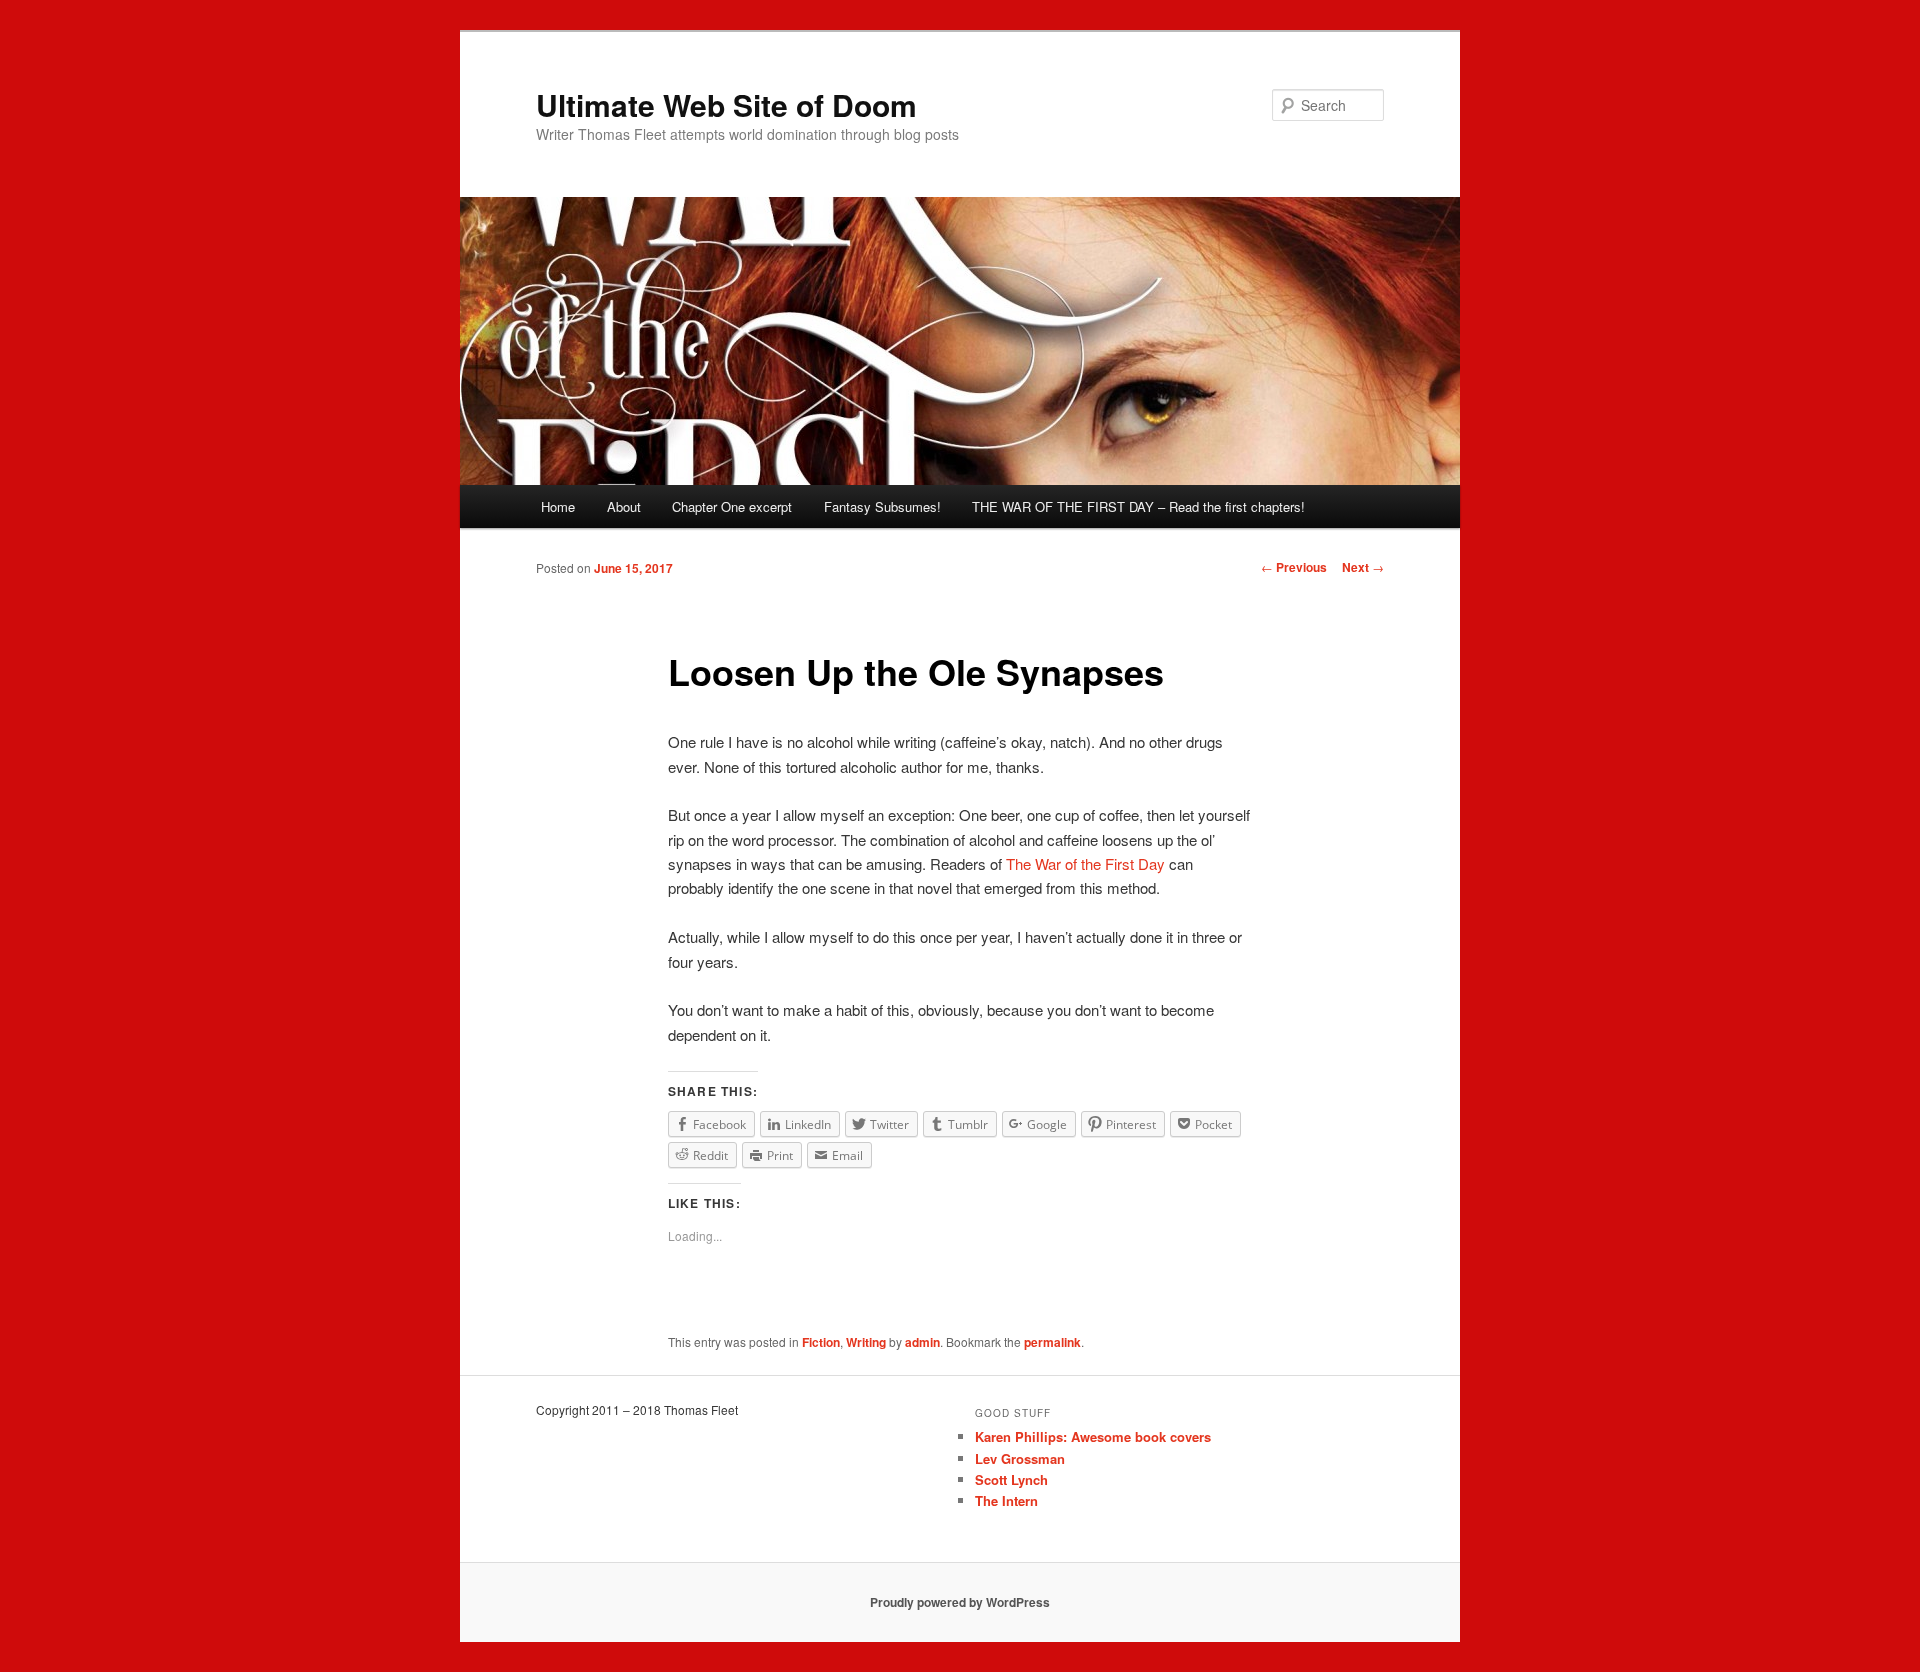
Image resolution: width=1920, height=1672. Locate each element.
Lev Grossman (1020, 1458)
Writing (866, 1342)
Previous (1294, 567)
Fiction (821, 1342)
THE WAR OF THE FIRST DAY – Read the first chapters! (1138, 506)
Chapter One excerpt (732, 506)
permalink (1052, 1342)
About (624, 506)
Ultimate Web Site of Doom (726, 104)
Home (558, 506)
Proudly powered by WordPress (960, 1602)
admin (922, 1342)
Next (1363, 567)
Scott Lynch (1011, 1479)
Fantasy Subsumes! (882, 506)
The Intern (1006, 1500)
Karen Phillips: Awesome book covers (1093, 1436)
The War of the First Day (1085, 863)
